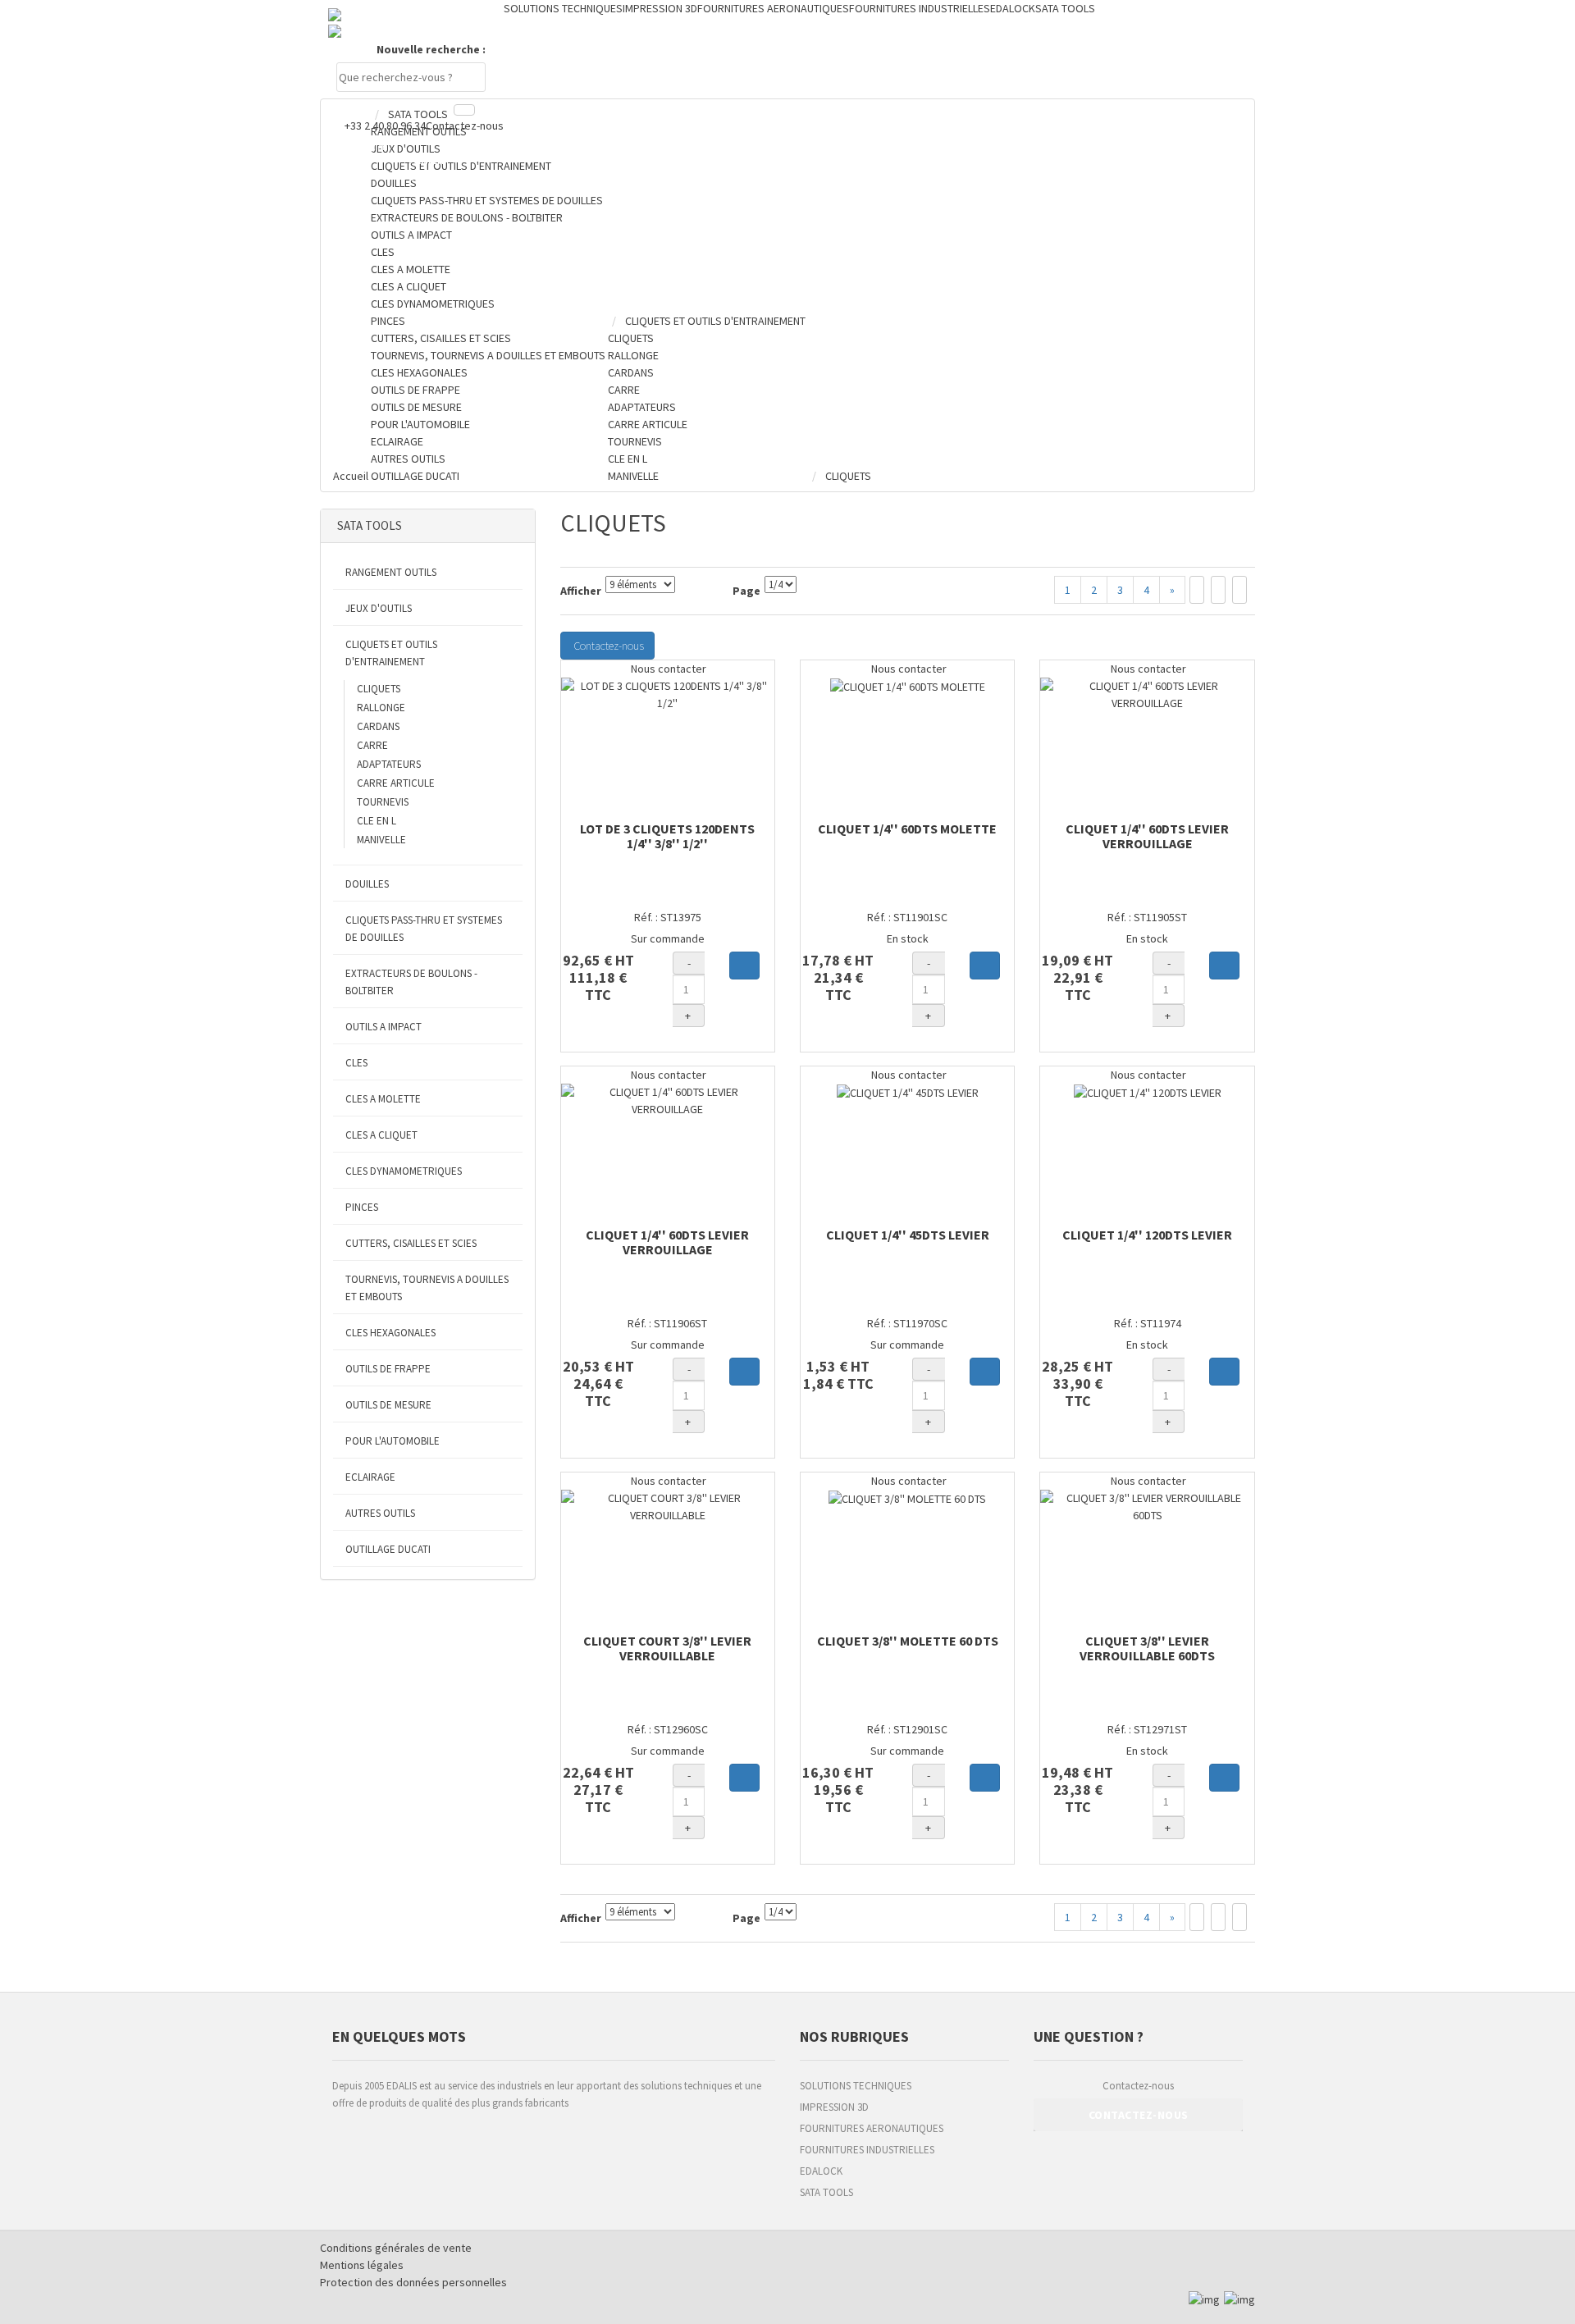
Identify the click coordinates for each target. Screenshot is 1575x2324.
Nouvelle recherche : (431, 49)
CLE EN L (377, 821)
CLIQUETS (379, 689)
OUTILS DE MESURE (388, 1405)
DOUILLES (367, 884)
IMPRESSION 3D (834, 2107)
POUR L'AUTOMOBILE (393, 1441)
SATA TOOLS (826, 2192)
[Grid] (1197, 590)
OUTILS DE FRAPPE (388, 1369)
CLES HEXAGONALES (390, 1333)
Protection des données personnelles (413, 2282)
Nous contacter (667, 669)
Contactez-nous (465, 126)
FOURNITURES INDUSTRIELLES (867, 2150)
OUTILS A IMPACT (383, 1027)
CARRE (372, 745)
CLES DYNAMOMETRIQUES (404, 1171)
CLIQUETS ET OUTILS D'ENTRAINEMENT (391, 653)
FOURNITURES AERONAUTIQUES (872, 2128)
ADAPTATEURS (389, 764)
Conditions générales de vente (396, 2248)
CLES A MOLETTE (383, 1099)
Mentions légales (362, 2265)
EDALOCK (821, 2171)
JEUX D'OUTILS (379, 608)
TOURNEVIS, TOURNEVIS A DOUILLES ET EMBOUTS (427, 1288)
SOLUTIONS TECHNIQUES (856, 2086)
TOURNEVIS (383, 802)
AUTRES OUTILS (380, 1513)
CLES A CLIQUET (381, 1135)
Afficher (581, 591)
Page (746, 591)
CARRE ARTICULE (396, 783)
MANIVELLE (381, 840)
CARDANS (378, 726)
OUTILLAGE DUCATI (388, 1549)
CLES (356, 1063)
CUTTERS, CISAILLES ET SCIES (411, 1243)
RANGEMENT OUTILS (391, 572)
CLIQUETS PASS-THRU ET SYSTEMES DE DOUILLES (424, 929)
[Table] (1239, 590)
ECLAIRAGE (370, 1477)
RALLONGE (381, 708)
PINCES (362, 1207)
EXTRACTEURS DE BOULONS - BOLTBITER (411, 982)
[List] (1218, 590)
